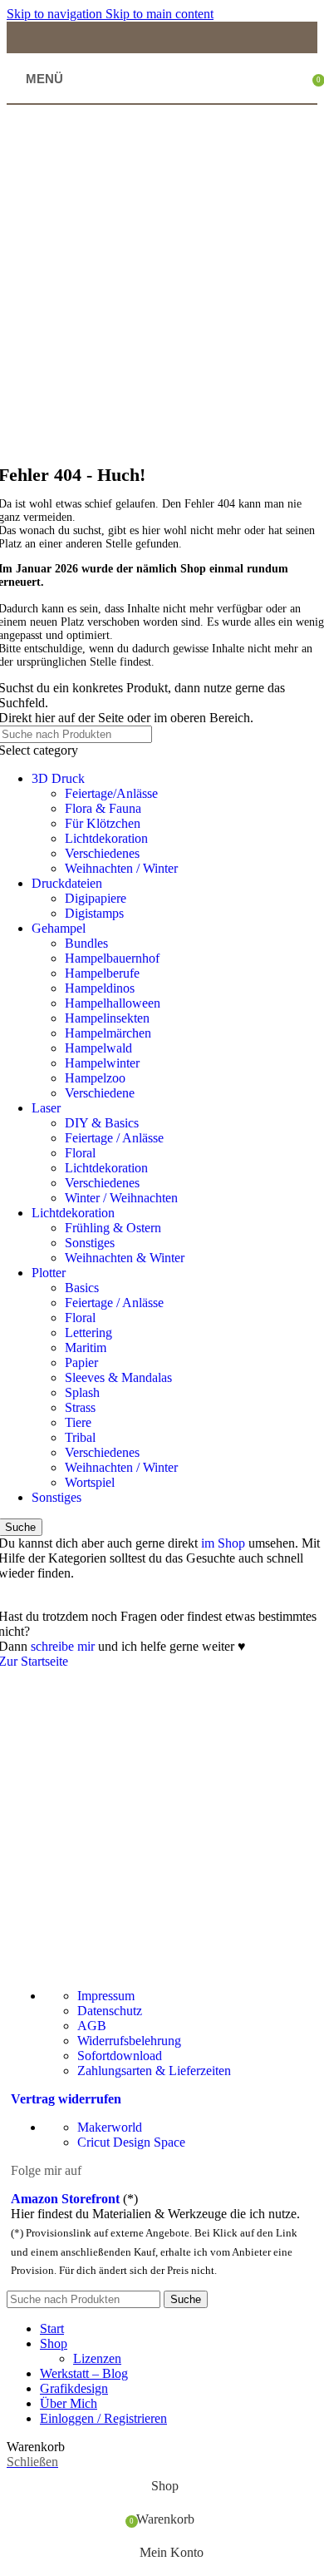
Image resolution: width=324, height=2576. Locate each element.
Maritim (86, 1347)
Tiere (78, 1422)
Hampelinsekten (107, 1018)
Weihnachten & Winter (125, 1258)
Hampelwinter (102, 1063)
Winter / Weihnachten (121, 1198)
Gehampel (59, 928)
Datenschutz (110, 2011)
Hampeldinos (100, 988)
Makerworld (110, 2127)
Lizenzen (97, 2358)
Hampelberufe (102, 973)
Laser (46, 1108)
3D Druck (58, 778)
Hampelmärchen (108, 1033)
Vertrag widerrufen (66, 2099)
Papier (81, 1362)
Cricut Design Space (131, 2142)
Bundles (86, 943)
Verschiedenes (102, 853)
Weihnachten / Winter (121, 868)
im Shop (223, 1543)
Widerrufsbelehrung (129, 2041)
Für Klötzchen (103, 823)
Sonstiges (90, 1243)
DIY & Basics (102, 1123)
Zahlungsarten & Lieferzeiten (154, 2071)
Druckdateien (67, 883)
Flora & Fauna (103, 808)
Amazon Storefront (65, 2199)
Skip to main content (160, 14)
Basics (82, 1288)
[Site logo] (162, 99)
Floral (80, 1153)
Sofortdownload (120, 2056)
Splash (82, 1392)
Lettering (88, 1333)
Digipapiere (96, 898)
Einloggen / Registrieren (103, 2418)
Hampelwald (98, 1048)
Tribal (80, 1437)
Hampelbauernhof (112, 958)
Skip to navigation (56, 14)
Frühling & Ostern (113, 1228)
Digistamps (94, 913)
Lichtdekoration (106, 838)
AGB (92, 2026)
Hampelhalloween (113, 1003)
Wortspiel (90, 1482)
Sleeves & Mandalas (118, 1377)
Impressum (106, 1996)
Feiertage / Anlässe (114, 1138)
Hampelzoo (95, 1078)
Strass (80, 1407)
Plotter (49, 1273)
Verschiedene (100, 1093)
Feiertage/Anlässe (111, 793)
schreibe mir (63, 1646)
